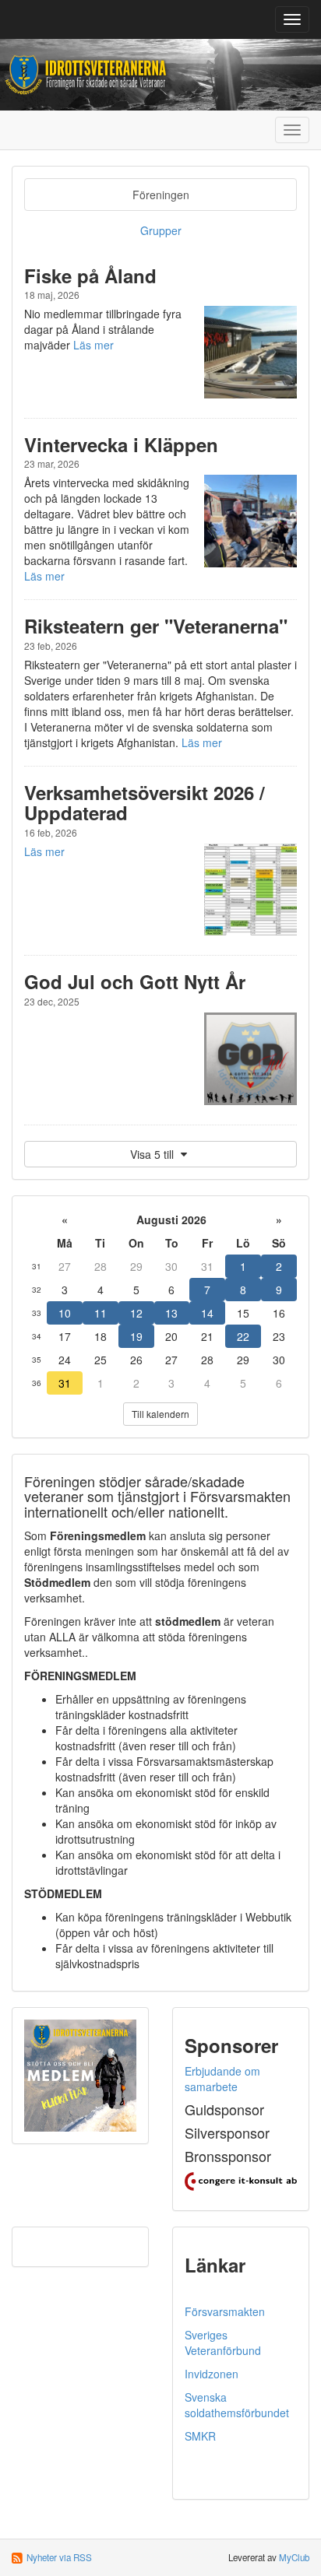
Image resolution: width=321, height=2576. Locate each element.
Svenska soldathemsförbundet (237, 2405)
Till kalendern (160, 1414)
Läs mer (93, 345)
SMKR (200, 2436)
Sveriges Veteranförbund (223, 2343)
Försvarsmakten (225, 2311)
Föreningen (161, 195)
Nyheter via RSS (59, 2557)
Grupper (161, 230)
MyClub (294, 2557)
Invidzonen (212, 2374)
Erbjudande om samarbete (222, 2079)
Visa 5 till (153, 1154)
